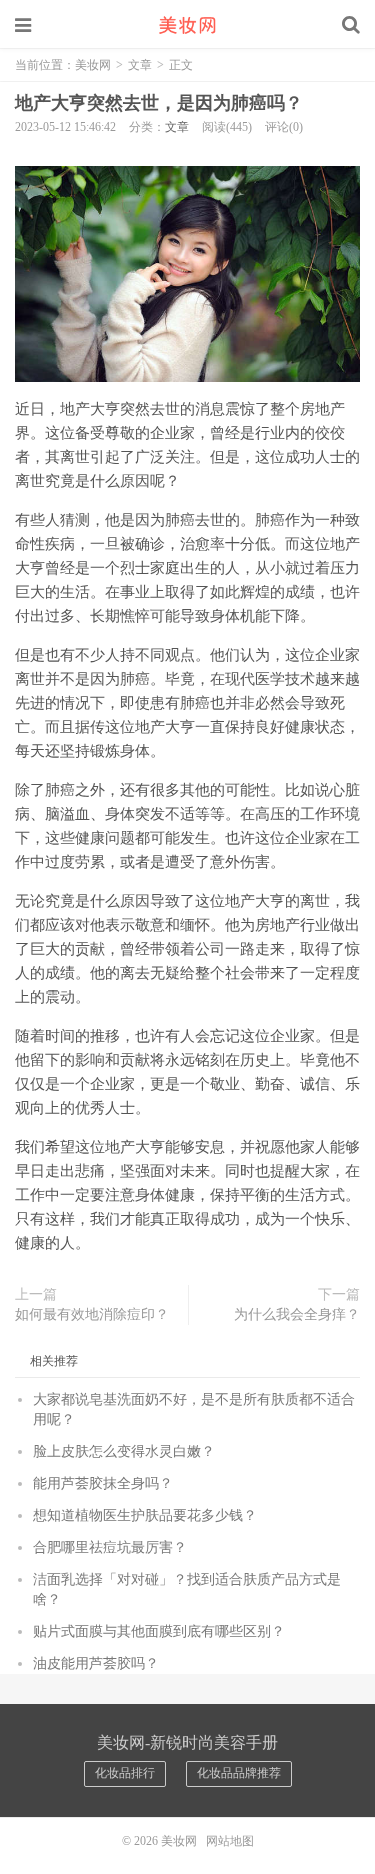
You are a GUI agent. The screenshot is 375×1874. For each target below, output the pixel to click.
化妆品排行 (125, 1773)
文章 (140, 65)
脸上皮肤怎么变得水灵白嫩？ (124, 1451)
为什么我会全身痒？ (297, 1314)
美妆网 (188, 25)
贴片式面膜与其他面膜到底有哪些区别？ (159, 1631)
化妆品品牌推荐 (239, 1773)
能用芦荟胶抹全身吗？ (103, 1483)
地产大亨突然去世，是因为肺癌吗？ (159, 103)
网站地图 (230, 1841)
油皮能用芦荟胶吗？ (96, 1663)
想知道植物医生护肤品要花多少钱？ (145, 1515)
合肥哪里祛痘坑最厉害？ (110, 1547)
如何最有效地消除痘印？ (92, 1314)
